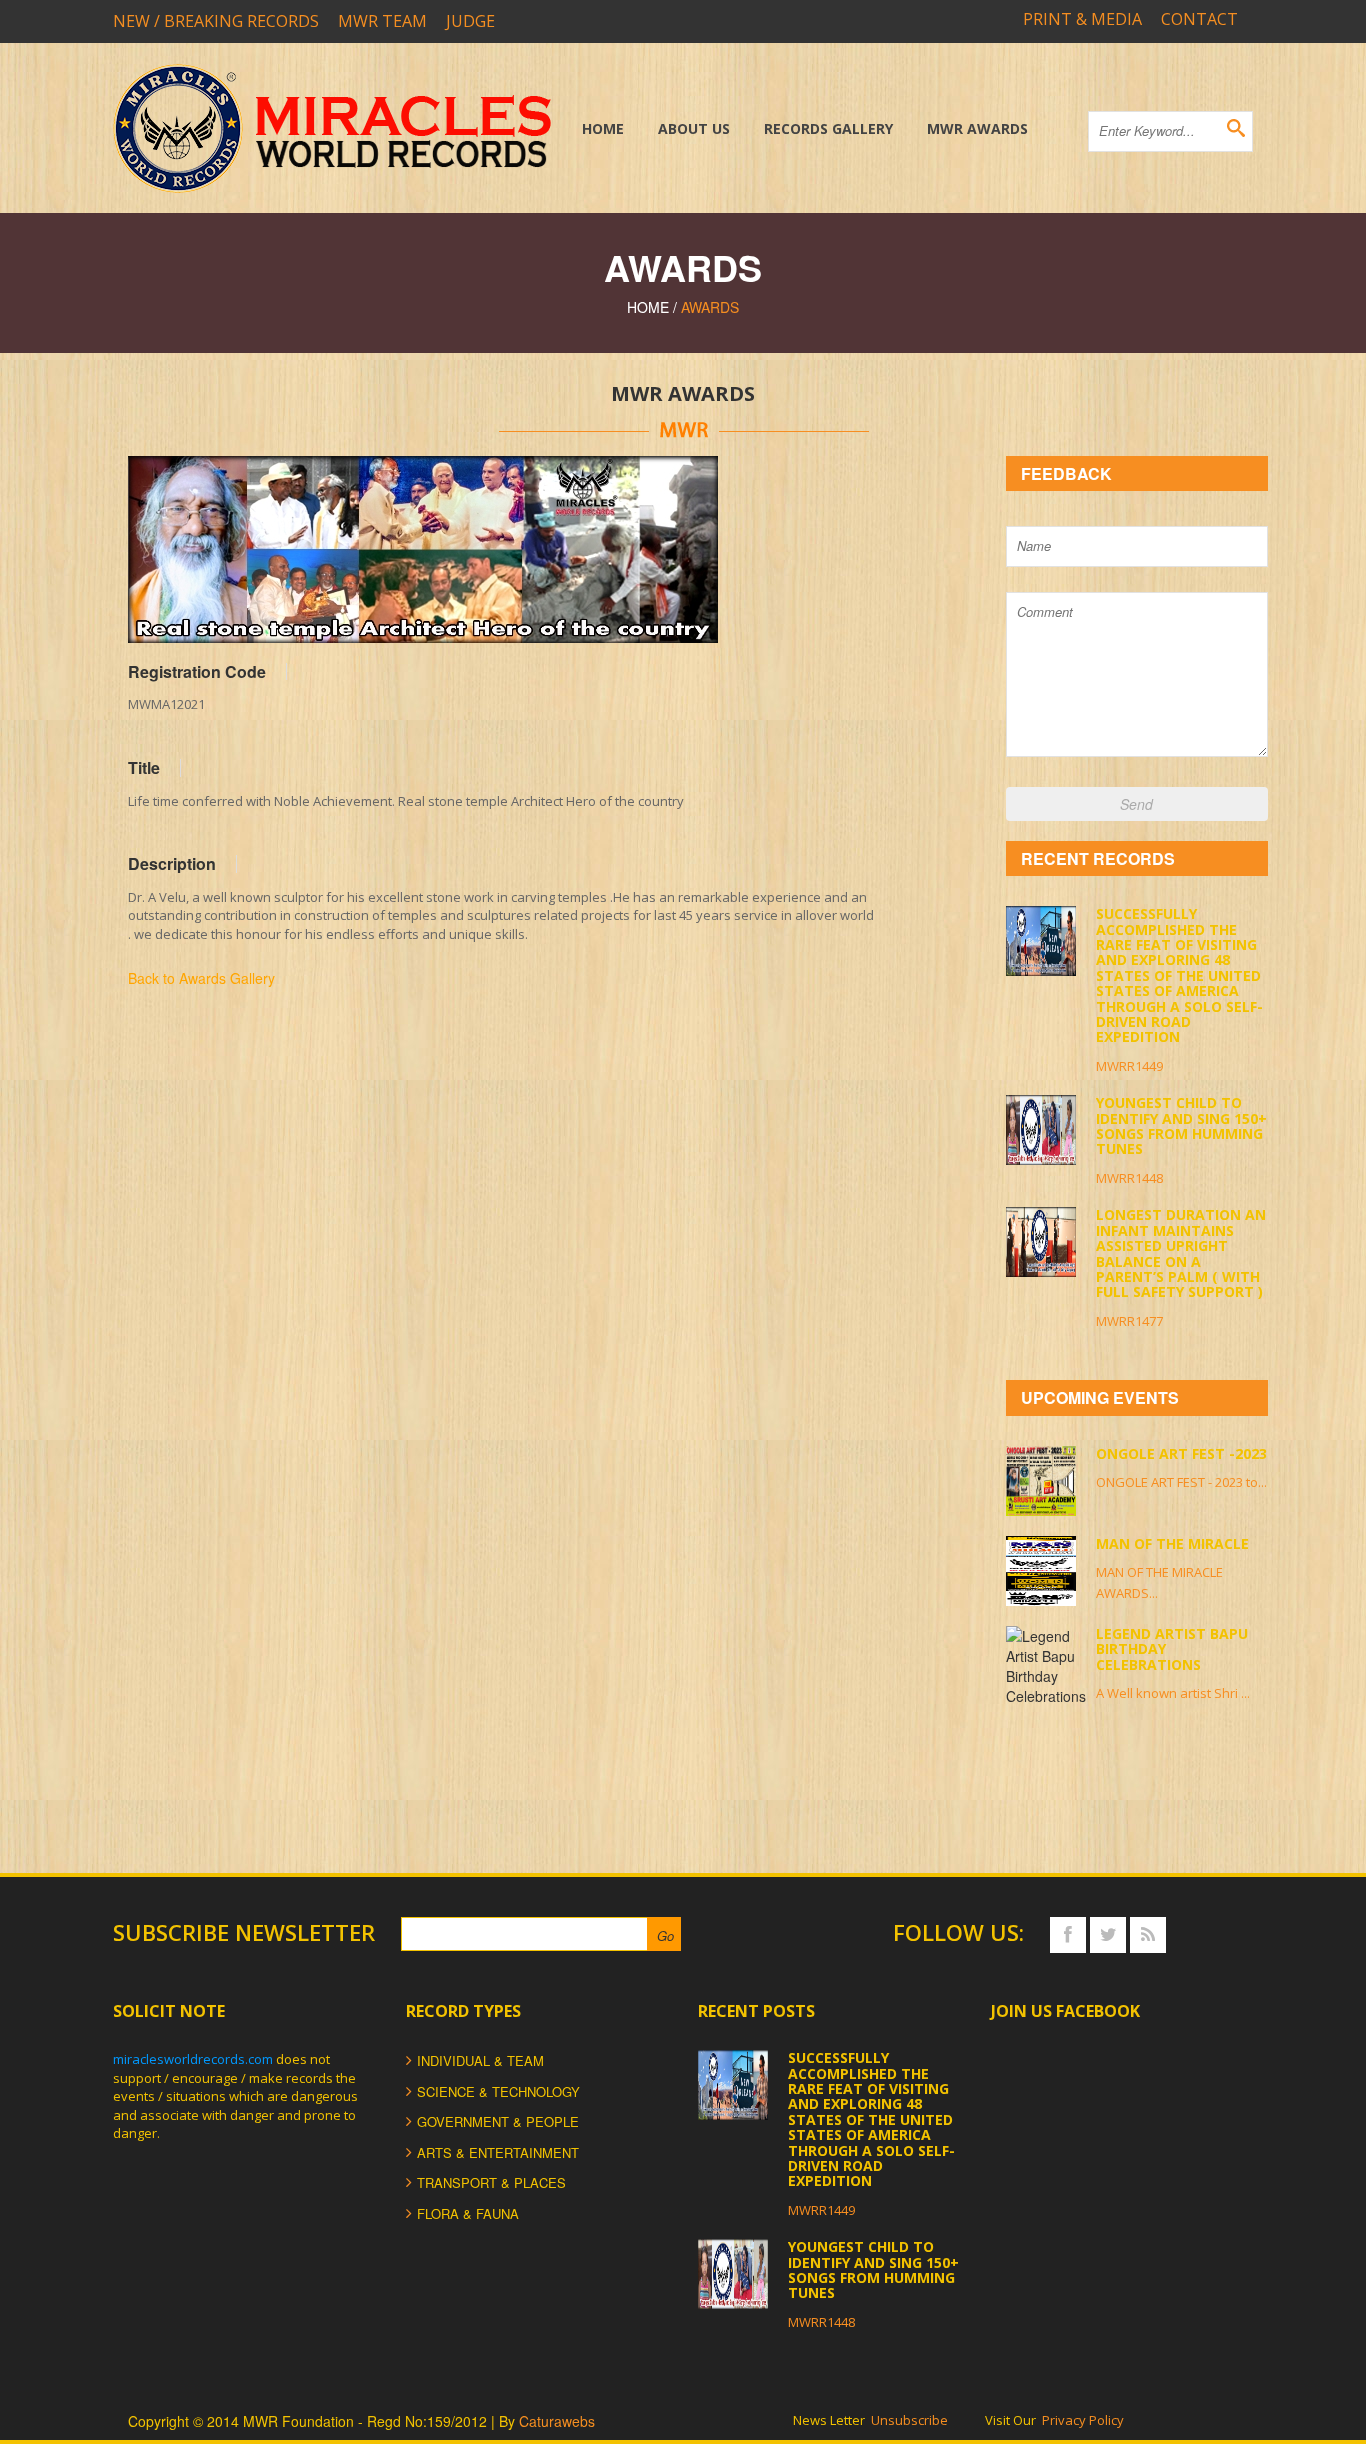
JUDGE (470, 21)
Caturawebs (557, 2421)
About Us (694, 128)
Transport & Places (491, 2182)
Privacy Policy (1083, 2420)
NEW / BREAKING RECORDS (216, 21)
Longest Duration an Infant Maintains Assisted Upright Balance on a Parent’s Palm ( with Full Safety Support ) (1181, 1253)
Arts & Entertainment (498, 2152)
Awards (710, 307)
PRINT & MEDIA (1082, 19)
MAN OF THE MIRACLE (1172, 1543)
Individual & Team (480, 2060)
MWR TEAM (382, 21)
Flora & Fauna (468, 2213)
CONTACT (1199, 19)
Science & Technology (498, 2091)
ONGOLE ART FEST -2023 (1181, 1453)
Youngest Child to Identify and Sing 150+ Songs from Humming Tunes (1181, 1125)
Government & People (498, 2121)
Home (603, 128)
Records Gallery (828, 128)
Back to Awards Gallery (201, 978)
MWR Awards (977, 128)
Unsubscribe (909, 2420)
